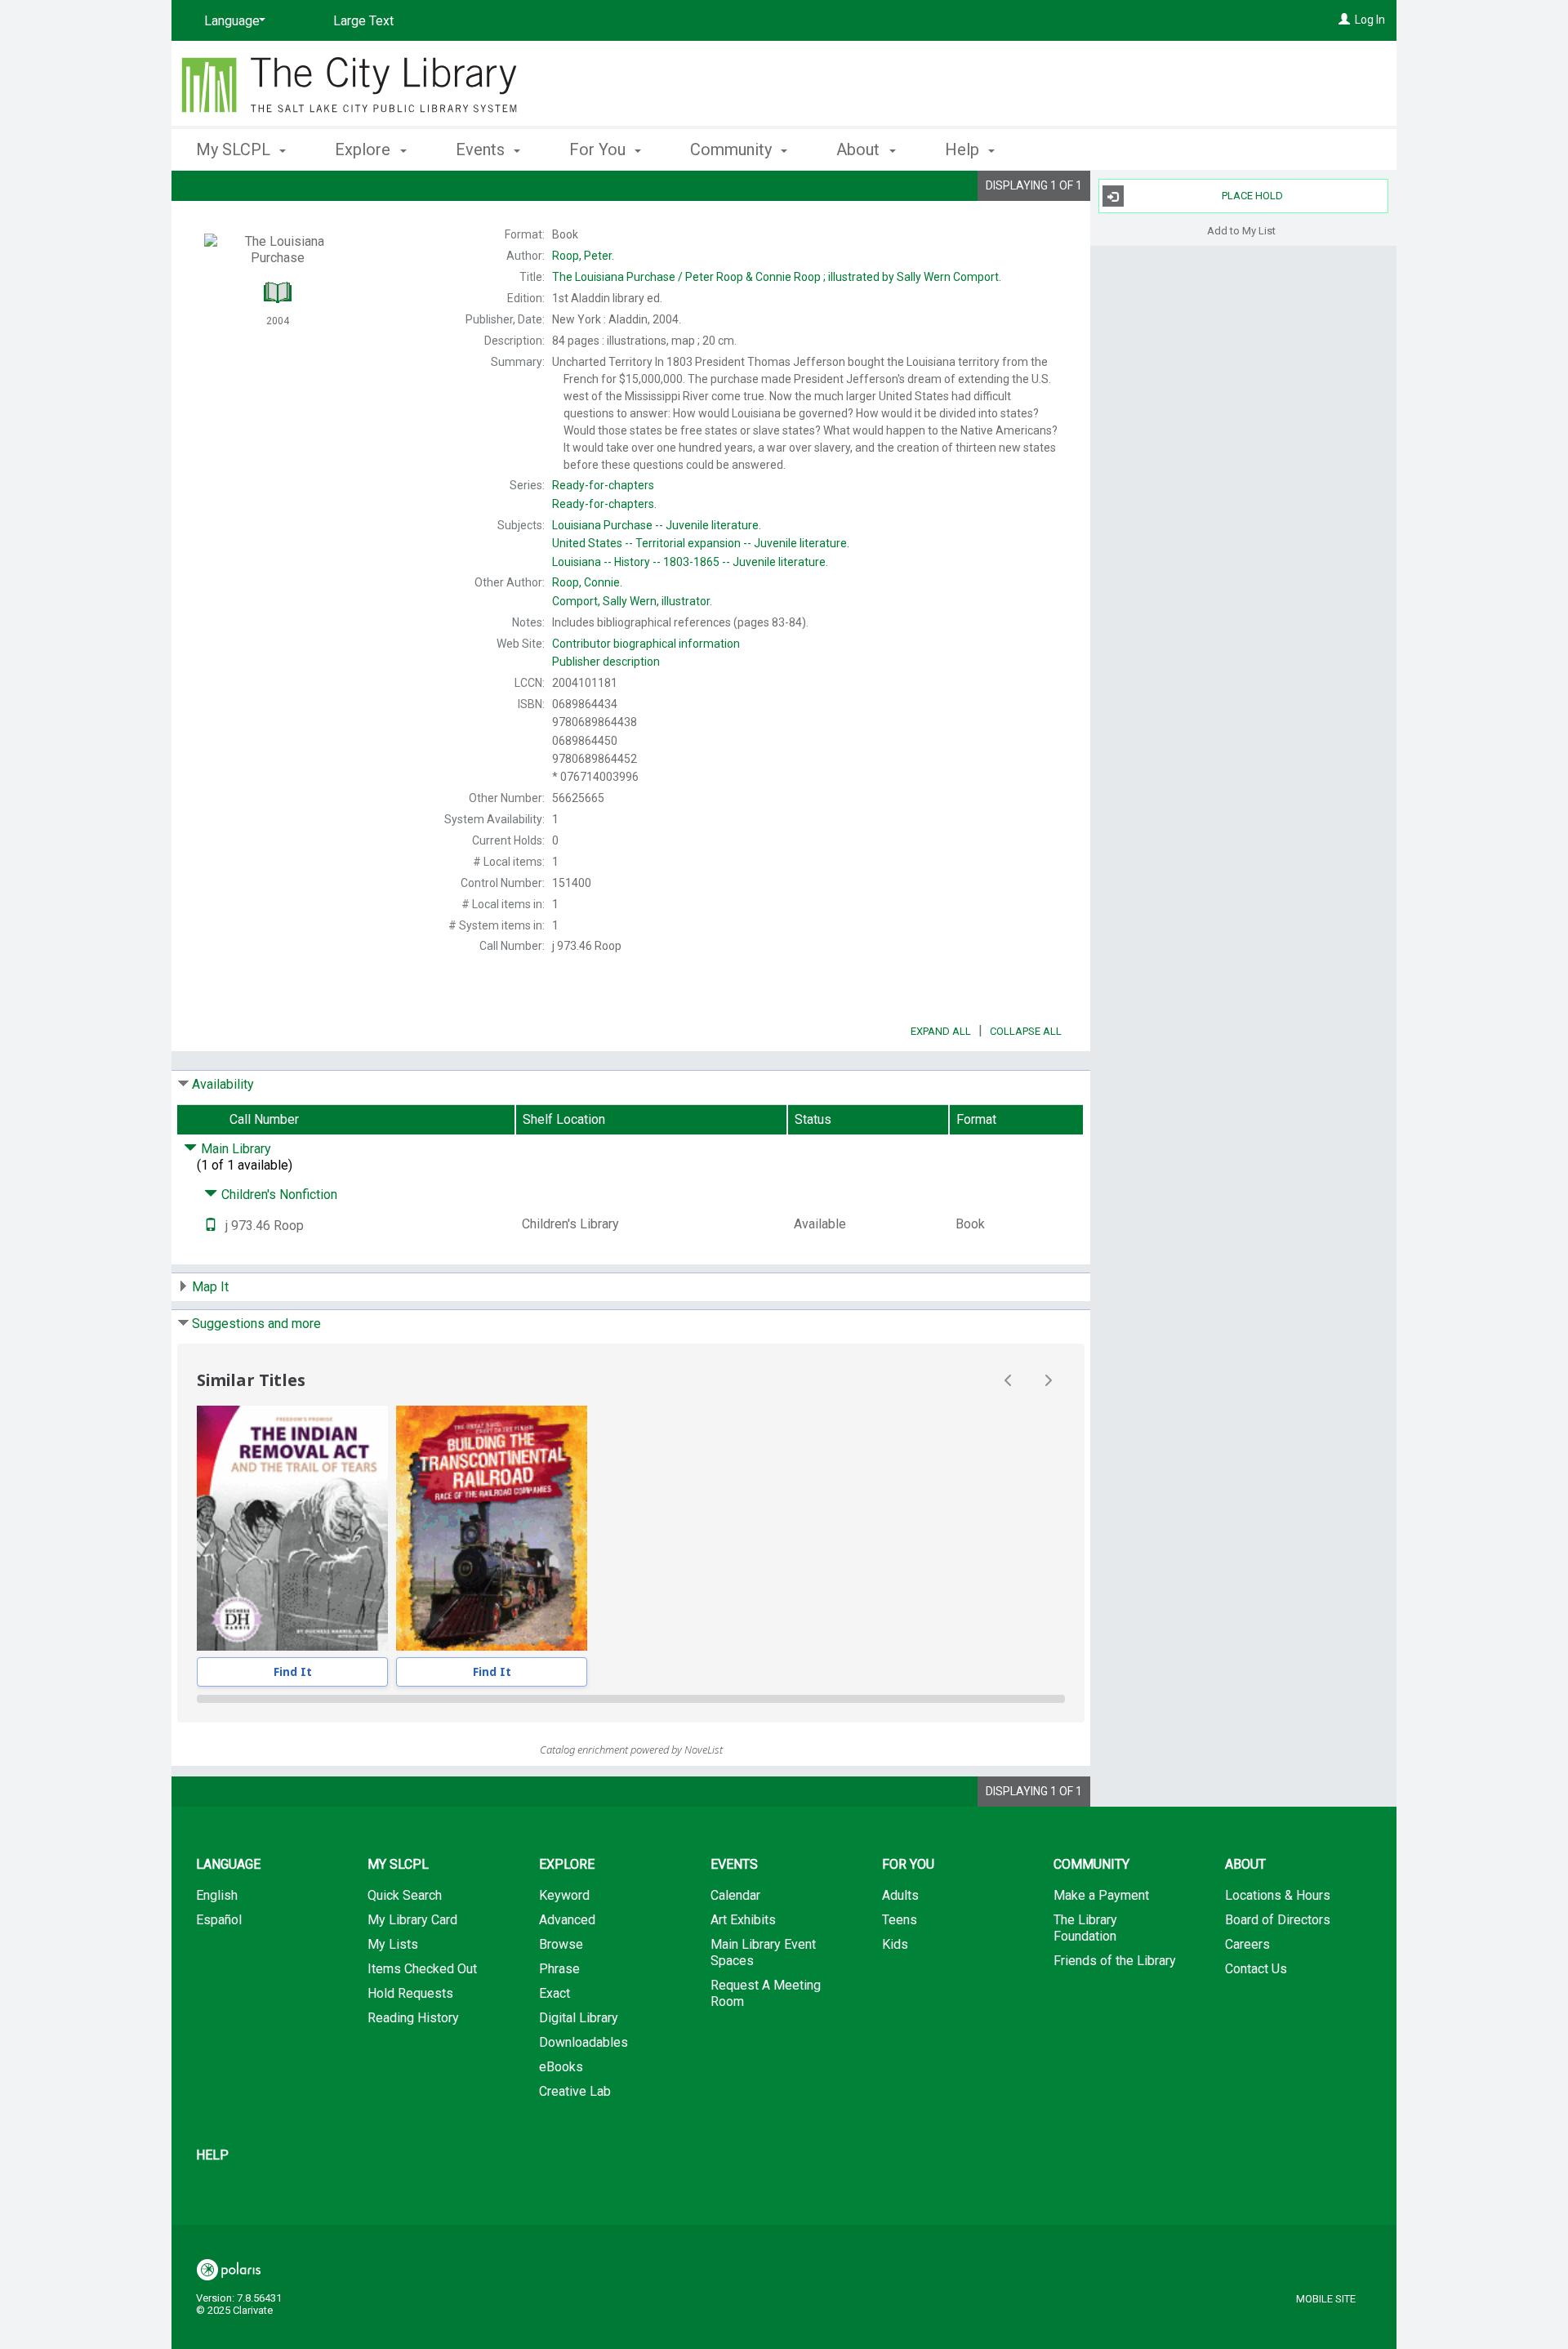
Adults (900, 1895)
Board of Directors (1278, 1920)
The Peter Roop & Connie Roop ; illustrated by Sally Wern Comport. (777, 277)
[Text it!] (211, 1226)
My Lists (393, 1944)
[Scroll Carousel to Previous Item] (1009, 1380)
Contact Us (1256, 1969)
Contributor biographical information (646, 644)
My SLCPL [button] (235, 149)
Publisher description (606, 662)
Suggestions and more (256, 1324)
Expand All (941, 1031)
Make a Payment (1101, 1895)
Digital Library (579, 2018)
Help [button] (964, 149)
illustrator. (632, 601)
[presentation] (292, 1528)
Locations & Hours (1278, 1895)
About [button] (860, 149)
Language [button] (228, 1864)
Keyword (564, 1895)
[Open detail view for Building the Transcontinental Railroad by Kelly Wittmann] (492, 1528)
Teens (900, 1920)
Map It (210, 1287)
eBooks (561, 2067)
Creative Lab (575, 2091)
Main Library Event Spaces (763, 1952)
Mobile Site (1326, 2299)
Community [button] (733, 149)
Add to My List (1241, 230)
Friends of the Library (1115, 1961)
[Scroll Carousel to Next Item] (1048, 1380)
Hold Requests (410, 1993)
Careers (1247, 1944)
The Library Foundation (1085, 1928)
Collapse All (1026, 1031)
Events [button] (482, 149)
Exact (555, 1993)
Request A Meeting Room (766, 1993)
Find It (293, 1671)
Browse (561, 1944)
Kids (895, 1944)
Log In (1370, 20)
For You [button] (599, 149)
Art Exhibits (743, 1920)
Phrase (559, 1969)
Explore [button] (365, 149)
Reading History (413, 2018)
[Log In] (1344, 20)
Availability (223, 1084)
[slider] (631, 1699)
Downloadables (584, 2042)
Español (219, 1920)
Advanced (567, 1920)
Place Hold (1252, 196)
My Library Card (412, 1920)
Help (212, 2155)
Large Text (363, 21)
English (217, 1895)
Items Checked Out (422, 1969)
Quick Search (405, 1895)
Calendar (735, 1895)
